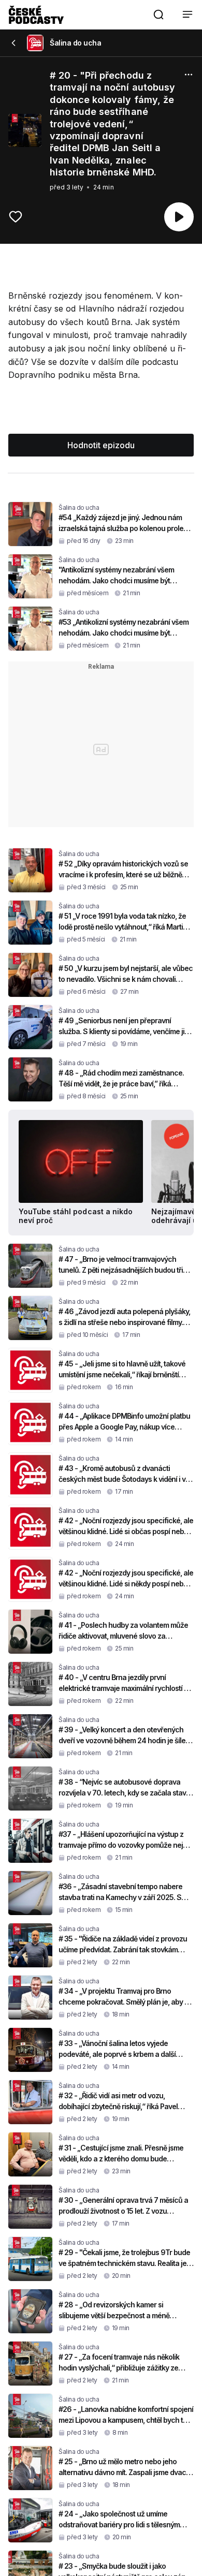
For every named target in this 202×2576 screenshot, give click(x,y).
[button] (158, 14)
